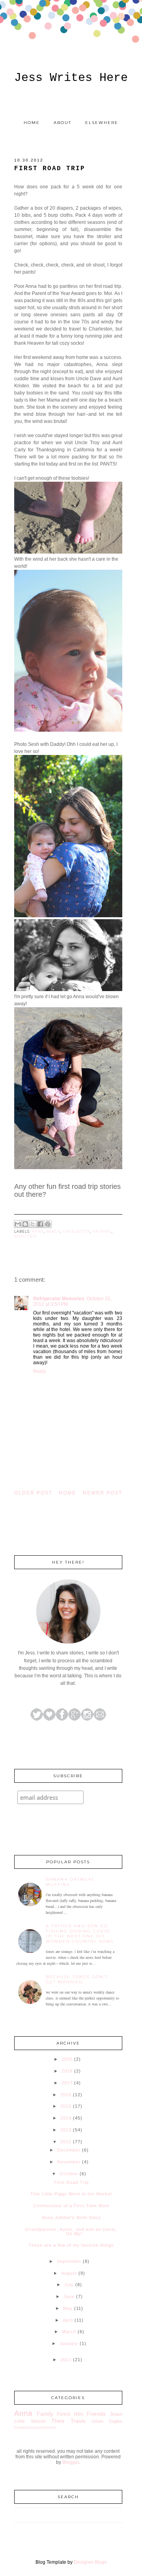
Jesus (116, 2414)
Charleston (77, 1232)
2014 (66, 2118)
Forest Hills (70, 2414)
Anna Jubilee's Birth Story (71, 2217)
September (69, 2261)
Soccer (38, 2421)
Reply (39, 1371)
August (69, 2273)
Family (45, 2414)
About (63, 123)
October (69, 2174)
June (69, 2296)
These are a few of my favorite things (71, 2245)
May (68, 2308)
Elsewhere (102, 123)
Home (32, 123)
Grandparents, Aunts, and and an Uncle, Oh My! (71, 2231)
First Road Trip (71, 2182)
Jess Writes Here (71, 78)
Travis (78, 2421)
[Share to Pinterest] (48, 1224)
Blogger (71, 2462)
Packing (102, 1232)
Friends (96, 2414)
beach (53, 1232)
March (69, 2332)
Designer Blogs (90, 2562)
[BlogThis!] (25, 1224)
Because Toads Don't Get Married (77, 1979)
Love (20, 2421)
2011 (66, 2360)
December (69, 2150)
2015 (66, 2106)
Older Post (33, 1493)
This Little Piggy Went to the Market (71, 2194)
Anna (38, 1232)
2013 (66, 2130)
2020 (67, 2059)
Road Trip (25, 1236)
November (69, 2162)
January (69, 2343)
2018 (67, 2071)
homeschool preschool (35, 2427)
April (68, 2320)
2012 (66, 2142)
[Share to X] (33, 1224)
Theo (58, 2421)
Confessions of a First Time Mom (71, 2206)
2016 (66, 2095)
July (69, 2285)
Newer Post (103, 1493)
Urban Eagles (107, 2421)
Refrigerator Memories (59, 1299)
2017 (67, 2083)
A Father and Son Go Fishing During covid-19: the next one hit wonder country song (80, 1934)
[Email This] (18, 1224)
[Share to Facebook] (40, 1224)
